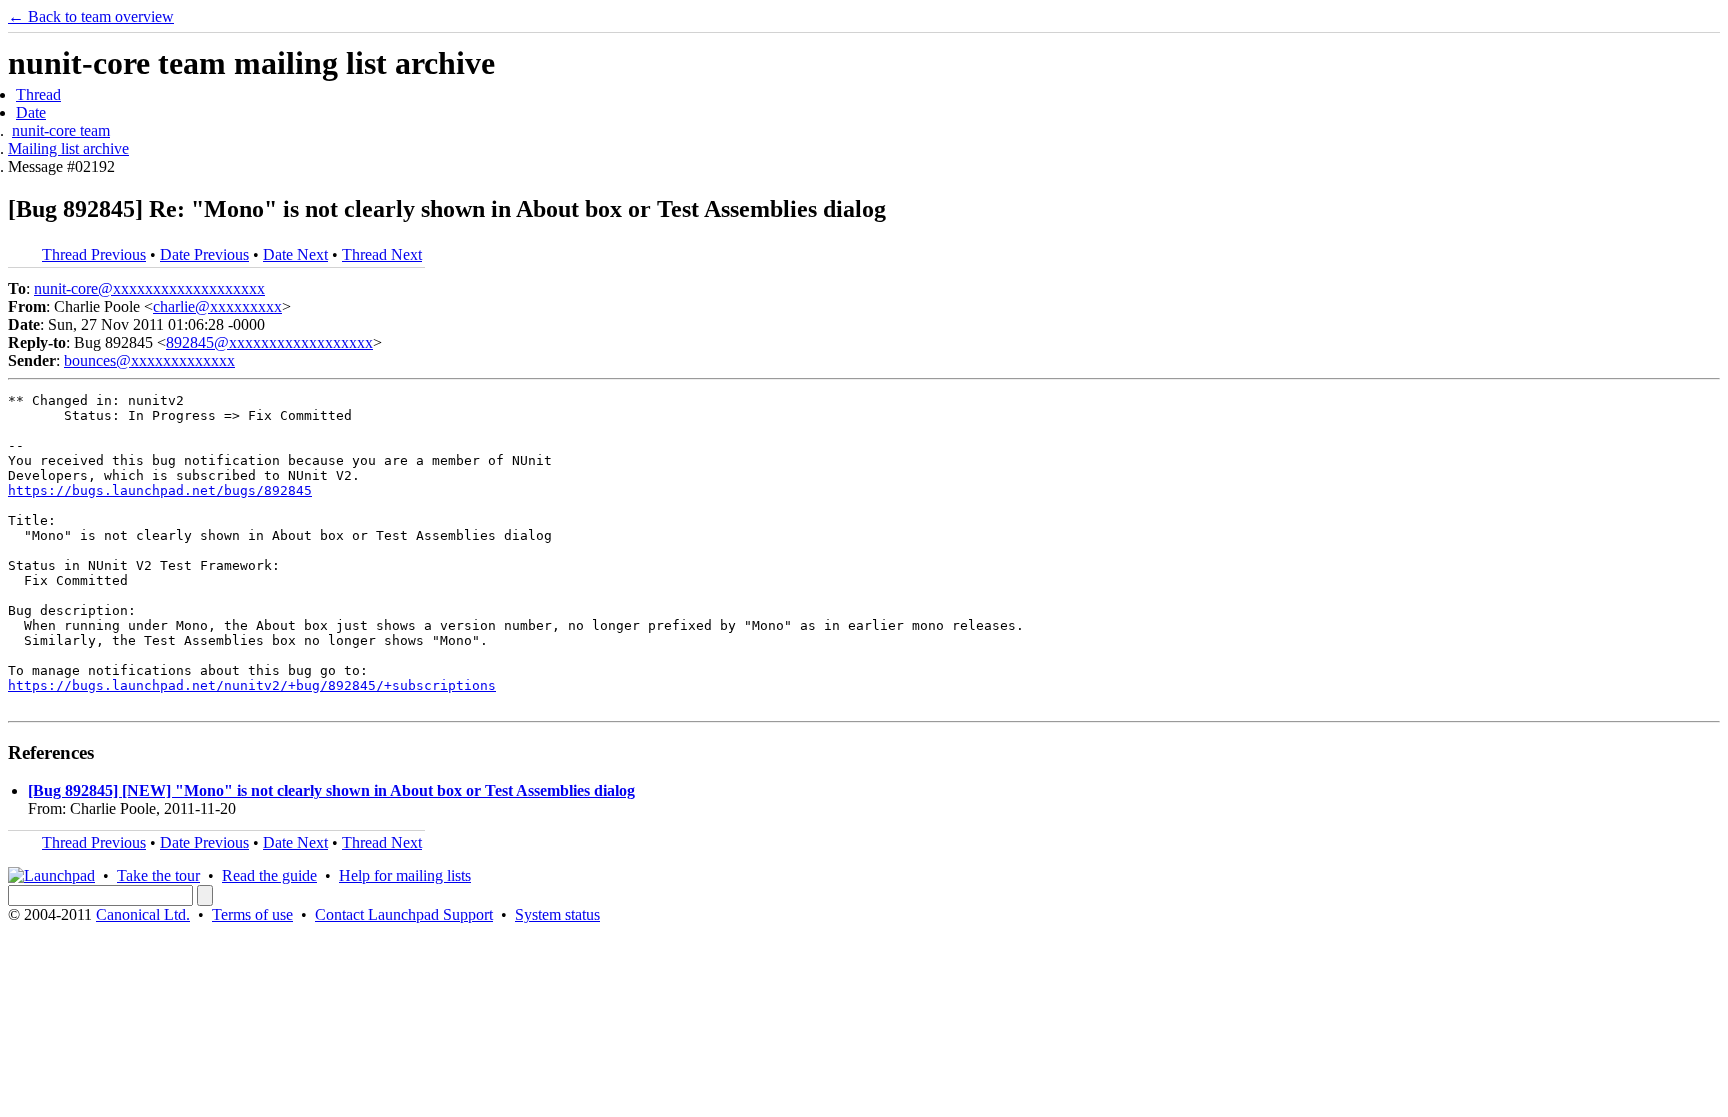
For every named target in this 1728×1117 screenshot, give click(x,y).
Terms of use (252, 914)
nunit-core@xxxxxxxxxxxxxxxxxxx (149, 288)
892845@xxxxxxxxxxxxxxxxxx (269, 342)
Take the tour (158, 875)
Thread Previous (94, 254)
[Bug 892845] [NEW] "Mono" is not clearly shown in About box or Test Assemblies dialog (331, 790)
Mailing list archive (68, 148)
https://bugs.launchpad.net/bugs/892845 (160, 490)
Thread (38, 94)
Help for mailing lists (405, 875)
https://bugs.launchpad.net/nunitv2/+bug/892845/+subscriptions (252, 685)
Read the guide (269, 875)
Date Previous (204, 254)
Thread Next (382, 254)
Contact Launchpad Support (404, 914)
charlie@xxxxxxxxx (217, 306)
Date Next (295, 254)
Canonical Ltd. (143, 914)
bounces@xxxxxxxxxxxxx (149, 360)
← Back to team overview (91, 16)
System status (557, 914)
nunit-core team (61, 130)
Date (31, 112)
